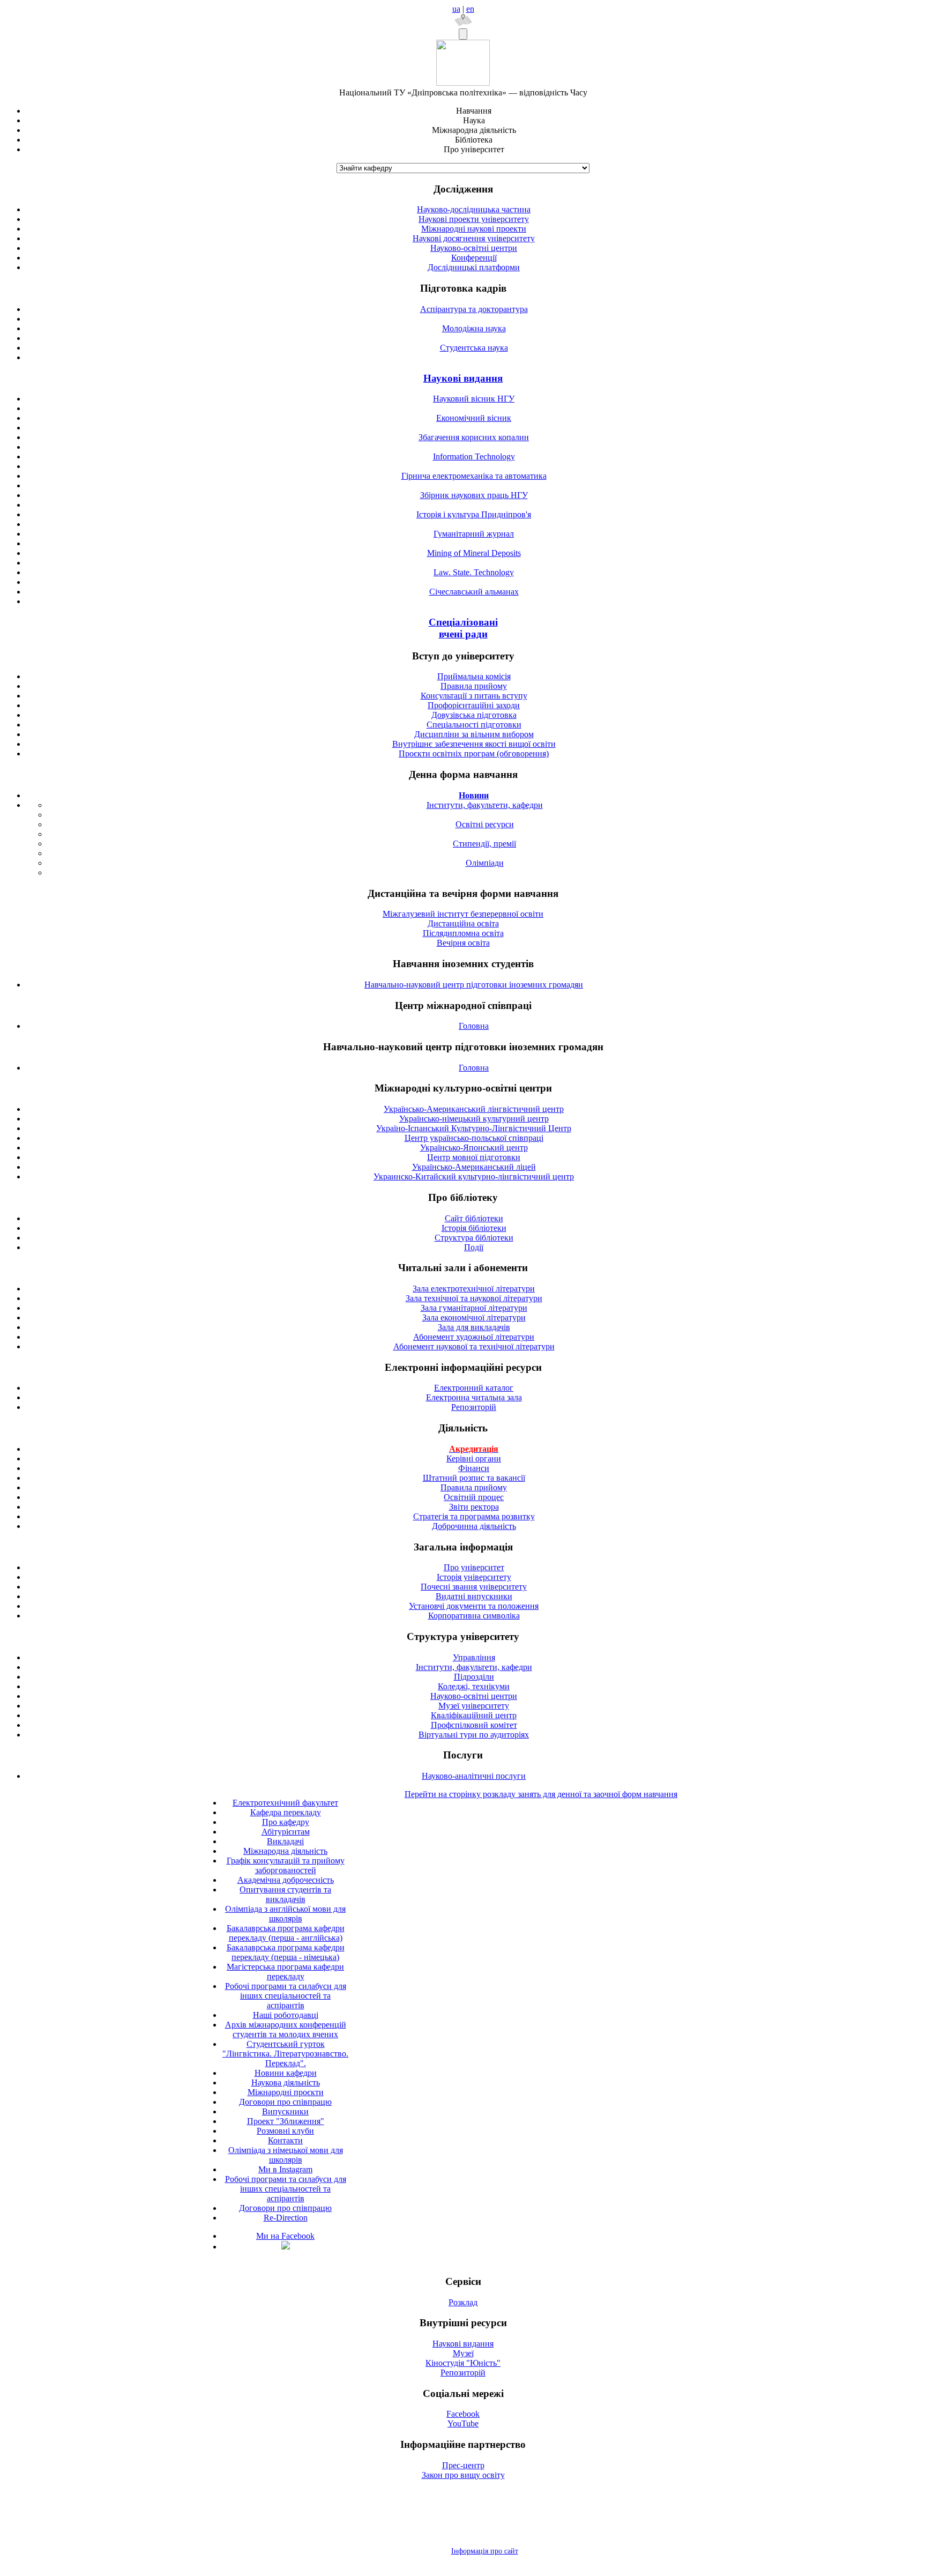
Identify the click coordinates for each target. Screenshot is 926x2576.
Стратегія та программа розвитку (474, 1516)
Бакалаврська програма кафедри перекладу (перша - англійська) (286, 1933)
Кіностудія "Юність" (463, 2363)
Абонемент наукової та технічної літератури (474, 1346)
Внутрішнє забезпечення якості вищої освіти (474, 744)
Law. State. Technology (474, 572)
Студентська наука (474, 348)
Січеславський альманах (474, 592)
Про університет (474, 1567)
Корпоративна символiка (474, 1616)
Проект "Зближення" (286, 2121)
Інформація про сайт (485, 2551)
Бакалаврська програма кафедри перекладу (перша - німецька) (286, 1952)
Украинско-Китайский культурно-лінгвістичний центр (474, 1176)
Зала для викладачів (474, 1327)
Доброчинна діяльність (474, 1526)
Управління (474, 1657)
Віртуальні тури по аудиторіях (474, 1735)
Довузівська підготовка (474, 715)
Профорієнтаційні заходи (474, 705)
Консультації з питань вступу (474, 696)
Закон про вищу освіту (463, 2475)
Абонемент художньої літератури (474, 1337)
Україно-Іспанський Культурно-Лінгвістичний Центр (474, 1128)
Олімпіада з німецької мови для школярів (286, 2155)
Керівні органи (474, 1458)
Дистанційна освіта (463, 923)
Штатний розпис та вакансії (474, 1478)
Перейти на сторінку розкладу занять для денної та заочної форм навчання (541, 1794)
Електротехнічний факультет (285, 1803)
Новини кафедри (286, 2073)
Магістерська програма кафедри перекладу (285, 1972)
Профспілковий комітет (474, 1725)
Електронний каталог (474, 1388)
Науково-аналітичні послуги (474, 1776)
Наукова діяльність (286, 2083)
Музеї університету (474, 1706)
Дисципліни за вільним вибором (474, 734)
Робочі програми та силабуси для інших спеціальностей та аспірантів (286, 1996)
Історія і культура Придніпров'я (474, 514)
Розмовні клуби (285, 2131)
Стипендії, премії (484, 844)
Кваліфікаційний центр (474, 1715)
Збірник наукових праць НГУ (474, 495)
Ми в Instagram (285, 2169)
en (470, 9)
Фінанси (474, 1468)
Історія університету (474, 1577)
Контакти (285, 2140)
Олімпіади (485, 863)
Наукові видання (463, 378)
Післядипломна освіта (463, 933)
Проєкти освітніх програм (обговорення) (474, 754)
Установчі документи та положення (474, 1606)
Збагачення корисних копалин (474, 437)
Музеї (463, 2353)
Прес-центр (463, 2465)
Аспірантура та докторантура (474, 309)
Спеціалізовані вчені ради (463, 628)
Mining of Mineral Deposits (474, 553)
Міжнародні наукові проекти (474, 229)
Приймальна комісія (474, 676)
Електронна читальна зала (474, 1397)
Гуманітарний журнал (474, 534)
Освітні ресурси (485, 824)
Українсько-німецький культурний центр (474, 1119)
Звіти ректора (474, 1507)
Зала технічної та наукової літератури (474, 1298)
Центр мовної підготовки (474, 1157)
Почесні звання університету (474, 1587)
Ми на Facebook (285, 2236)
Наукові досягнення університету (474, 238)
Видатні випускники (474, 1596)
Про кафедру (286, 1822)
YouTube (463, 2423)
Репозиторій (474, 1407)
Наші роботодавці (286, 2015)
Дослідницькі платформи (474, 267)
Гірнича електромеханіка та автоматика (474, 476)
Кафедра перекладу (286, 1812)
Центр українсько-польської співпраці (474, 1138)
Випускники (285, 2111)
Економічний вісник (474, 418)
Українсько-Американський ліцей (474, 1167)
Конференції (474, 258)
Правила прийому (474, 686)
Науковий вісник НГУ (474, 399)
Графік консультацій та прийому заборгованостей (286, 1865)
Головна (474, 1026)
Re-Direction (286, 2218)
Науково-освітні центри (474, 248)
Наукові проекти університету (474, 219)
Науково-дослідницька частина (474, 209)
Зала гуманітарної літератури (474, 1308)
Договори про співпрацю (285, 2102)
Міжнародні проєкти (286, 2092)
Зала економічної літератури (474, 1317)
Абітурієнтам (286, 1832)
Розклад (463, 2302)
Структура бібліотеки (474, 1238)
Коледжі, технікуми (474, 1686)
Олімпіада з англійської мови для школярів (285, 1914)
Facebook (463, 2414)
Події (474, 1247)
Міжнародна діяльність (285, 1851)
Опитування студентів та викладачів (285, 1894)
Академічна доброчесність (286, 1880)
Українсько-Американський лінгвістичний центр (474, 1109)
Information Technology (474, 456)
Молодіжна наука (474, 328)
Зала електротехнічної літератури (474, 1289)
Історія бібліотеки (474, 1228)
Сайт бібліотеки (474, 1218)
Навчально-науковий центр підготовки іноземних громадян (474, 985)
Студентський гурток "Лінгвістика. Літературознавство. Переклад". (285, 2054)
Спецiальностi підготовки (474, 725)
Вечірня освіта (463, 943)
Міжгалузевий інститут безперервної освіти (463, 914)
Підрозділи (474, 1677)
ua (456, 9)
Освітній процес (474, 1497)
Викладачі (285, 1841)
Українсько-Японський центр (474, 1148)
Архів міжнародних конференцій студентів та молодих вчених (286, 2029)
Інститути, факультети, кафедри (485, 805)
